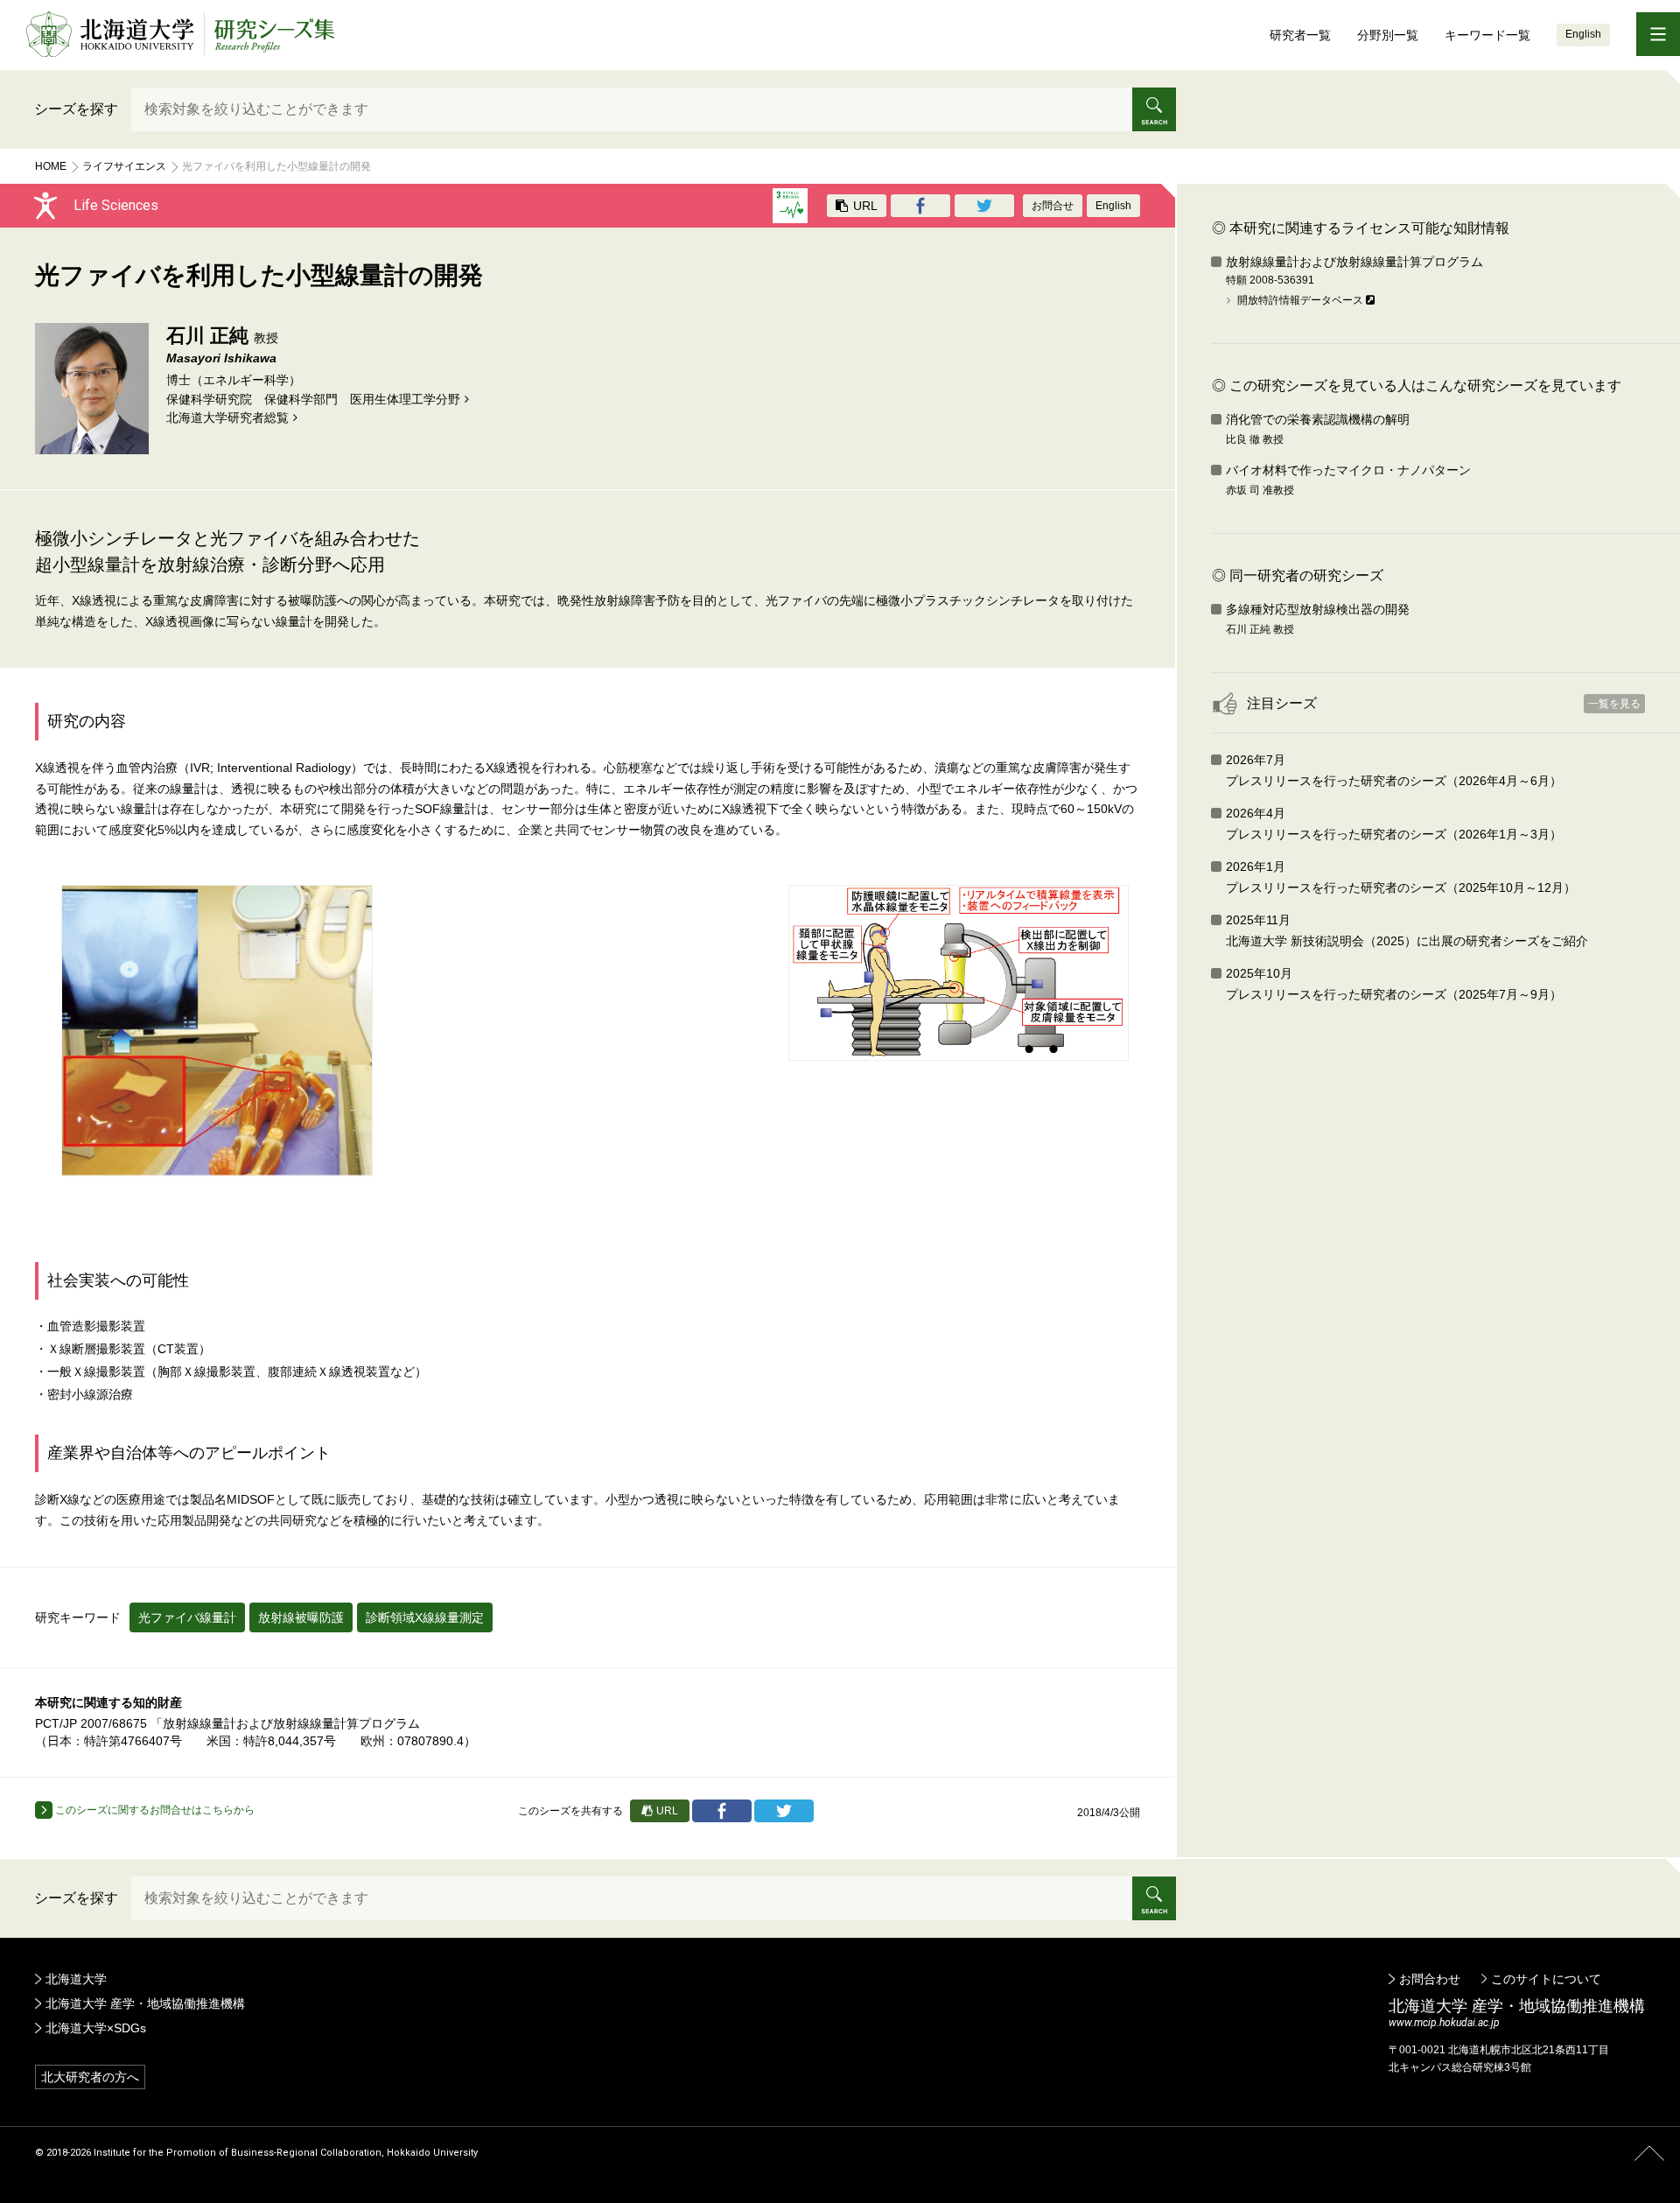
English (1583, 34)
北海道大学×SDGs (96, 2028)
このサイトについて (1546, 1979)
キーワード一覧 (1487, 35)
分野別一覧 (1388, 35)
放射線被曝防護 (301, 1617)
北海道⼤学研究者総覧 (227, 417)
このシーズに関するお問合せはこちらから (154, 1810)
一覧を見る (1614, 704)
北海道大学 (76, 1979)
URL (864, 206)
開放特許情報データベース (1300, 300)
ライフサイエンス (124, 166)
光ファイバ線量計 (187, 1617)
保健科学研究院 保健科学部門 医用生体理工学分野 (313, 399)
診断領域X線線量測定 (425, 1617)
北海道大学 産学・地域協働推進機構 (145, 2003)
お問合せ (1053, 206)
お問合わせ (1430, 1979)
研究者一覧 (1300, 35)
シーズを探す (76, 109)
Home (51, 166)
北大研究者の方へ (90, 2077)
